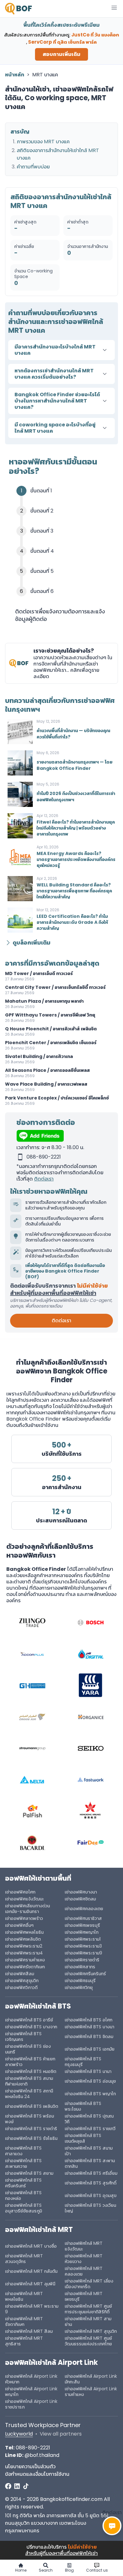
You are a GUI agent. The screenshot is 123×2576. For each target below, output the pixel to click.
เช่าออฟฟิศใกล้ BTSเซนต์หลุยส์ (83, 2138)
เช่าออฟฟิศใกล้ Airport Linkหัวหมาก (31, 2379)
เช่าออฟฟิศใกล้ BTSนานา (88, 2071)
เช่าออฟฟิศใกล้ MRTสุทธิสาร (24, 2341)
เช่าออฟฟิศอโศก (20, 1892)
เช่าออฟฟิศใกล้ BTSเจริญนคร (23, 2036)
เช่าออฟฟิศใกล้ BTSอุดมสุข (91, 2195)
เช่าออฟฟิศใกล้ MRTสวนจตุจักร (24, 2259)
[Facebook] (8, 2486)
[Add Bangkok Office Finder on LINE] (61, 1136)
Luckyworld (19, 2434)
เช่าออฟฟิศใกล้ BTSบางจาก (31, 2027)
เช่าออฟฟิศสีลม (20, 1974)
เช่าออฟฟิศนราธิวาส (83, 1918)
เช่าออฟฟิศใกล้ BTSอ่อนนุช (90, 2081)
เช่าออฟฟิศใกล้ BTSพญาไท (90, 2094)
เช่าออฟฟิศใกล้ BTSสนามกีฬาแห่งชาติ (29, 2081)
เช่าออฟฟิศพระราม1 (83, 1939)
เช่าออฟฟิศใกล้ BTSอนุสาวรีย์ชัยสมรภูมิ (23, 2208)
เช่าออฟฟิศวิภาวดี (21, 1987)
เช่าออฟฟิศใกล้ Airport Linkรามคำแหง (91, 2392)
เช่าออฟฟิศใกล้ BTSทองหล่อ (23, 2195)
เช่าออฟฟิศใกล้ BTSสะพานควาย (23, 2163)
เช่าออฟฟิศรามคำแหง (25, 1960)
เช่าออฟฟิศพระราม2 (24, 1946)
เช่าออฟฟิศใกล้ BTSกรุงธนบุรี (83, 2062)
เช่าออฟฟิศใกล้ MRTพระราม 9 (32, 2309)
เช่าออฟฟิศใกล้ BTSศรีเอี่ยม (91, 2173)
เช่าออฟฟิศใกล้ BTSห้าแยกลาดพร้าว (30, 2062)
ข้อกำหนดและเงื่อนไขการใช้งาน (37, 2474)
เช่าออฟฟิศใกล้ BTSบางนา (89, 2027)
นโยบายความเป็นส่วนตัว (30, 2466)
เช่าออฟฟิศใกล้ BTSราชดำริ (31, 2129)
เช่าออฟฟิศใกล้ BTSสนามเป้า (89, 2151)
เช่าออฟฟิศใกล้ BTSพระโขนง (83, 2106)
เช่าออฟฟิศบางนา (81, 1892)
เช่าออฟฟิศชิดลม (80, 1899)
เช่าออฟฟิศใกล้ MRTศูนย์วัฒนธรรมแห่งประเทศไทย (88, 2341)
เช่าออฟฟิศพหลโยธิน (24, 1932)
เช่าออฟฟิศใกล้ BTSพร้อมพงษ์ (29, 2119)
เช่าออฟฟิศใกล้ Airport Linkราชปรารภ (31, 2404)
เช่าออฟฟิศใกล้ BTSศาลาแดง (23, 2151)
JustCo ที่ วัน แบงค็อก (95, 35)
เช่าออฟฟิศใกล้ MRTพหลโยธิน (24, 2296)
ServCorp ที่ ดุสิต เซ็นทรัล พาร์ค (62, 42)
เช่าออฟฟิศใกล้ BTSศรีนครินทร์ (23, 2183)
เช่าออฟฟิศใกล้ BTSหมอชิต (31, 2071)
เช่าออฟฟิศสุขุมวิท (22, 1981)
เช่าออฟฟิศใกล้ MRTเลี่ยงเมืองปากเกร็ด (89, 2284)
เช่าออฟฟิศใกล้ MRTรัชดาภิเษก (24, 2321)
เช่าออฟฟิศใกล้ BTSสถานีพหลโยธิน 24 (29, 2094)
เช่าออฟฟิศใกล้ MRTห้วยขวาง (84, 2259)
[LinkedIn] (17, 2486)
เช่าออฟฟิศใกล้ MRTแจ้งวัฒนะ (84, 2246)
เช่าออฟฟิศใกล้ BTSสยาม (29, 2173)
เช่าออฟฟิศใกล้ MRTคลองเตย (84, 2271)
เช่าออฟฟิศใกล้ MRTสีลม (29, 2331)
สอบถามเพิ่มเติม (61, 54)
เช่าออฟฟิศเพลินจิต (23, 1939)
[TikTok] (26, 2486)
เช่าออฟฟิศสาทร (80, 1967)
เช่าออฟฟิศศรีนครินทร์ (85, 1974)
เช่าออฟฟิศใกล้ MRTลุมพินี (30, 2284)
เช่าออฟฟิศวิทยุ (79, 1987)
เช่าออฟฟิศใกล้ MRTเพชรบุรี (84, 2296)
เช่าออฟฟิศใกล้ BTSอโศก (88, 2020)
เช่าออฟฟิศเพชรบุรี (82, 1925)
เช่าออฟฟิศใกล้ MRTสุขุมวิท (91, 2331)
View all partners (61, 2434)
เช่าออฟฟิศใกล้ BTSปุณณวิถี (89, 2119)
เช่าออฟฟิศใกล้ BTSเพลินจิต (32, 2106)
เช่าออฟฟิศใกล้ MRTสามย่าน (88, 2321)
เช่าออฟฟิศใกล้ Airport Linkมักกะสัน (91, 2379)
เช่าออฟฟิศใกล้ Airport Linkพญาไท (31, 2392)
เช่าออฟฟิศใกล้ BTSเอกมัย (90, 2049)
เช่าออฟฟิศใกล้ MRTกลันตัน (31, 2271)
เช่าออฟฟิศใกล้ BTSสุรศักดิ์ (91, 2183)
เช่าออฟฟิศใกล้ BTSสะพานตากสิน (90, 2163)
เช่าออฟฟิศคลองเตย (84, 1909)
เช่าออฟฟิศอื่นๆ (19, 1925)
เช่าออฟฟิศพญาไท (82, 1932)
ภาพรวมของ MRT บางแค (43, 142)
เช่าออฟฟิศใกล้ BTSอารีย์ (29, 2020)
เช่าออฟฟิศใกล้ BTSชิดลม (89, 2036)
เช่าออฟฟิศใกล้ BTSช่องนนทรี (28, 2049)
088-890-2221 (33, 2448)
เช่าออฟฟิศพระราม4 (24, 1953)
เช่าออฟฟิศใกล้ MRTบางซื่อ (31, 2246)
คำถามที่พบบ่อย (33, 167)
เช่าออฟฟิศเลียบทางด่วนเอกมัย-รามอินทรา (27, 1909)
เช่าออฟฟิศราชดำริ (82, 1960)
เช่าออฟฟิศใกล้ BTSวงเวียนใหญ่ (90, 2208)
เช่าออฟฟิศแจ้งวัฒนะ (24, 1899)
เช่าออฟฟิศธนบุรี (80, 1981)
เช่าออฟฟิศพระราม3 (83, 1946)
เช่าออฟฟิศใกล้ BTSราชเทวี (90, 2129)
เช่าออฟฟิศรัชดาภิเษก (25, 1967)
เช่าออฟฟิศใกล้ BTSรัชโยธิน (31, 2138)
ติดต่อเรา (44, 1179)
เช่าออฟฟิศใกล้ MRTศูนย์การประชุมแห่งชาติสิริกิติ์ (88, 2309)
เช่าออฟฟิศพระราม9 (83, 1953)
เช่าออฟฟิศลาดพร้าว (24, 1918)
